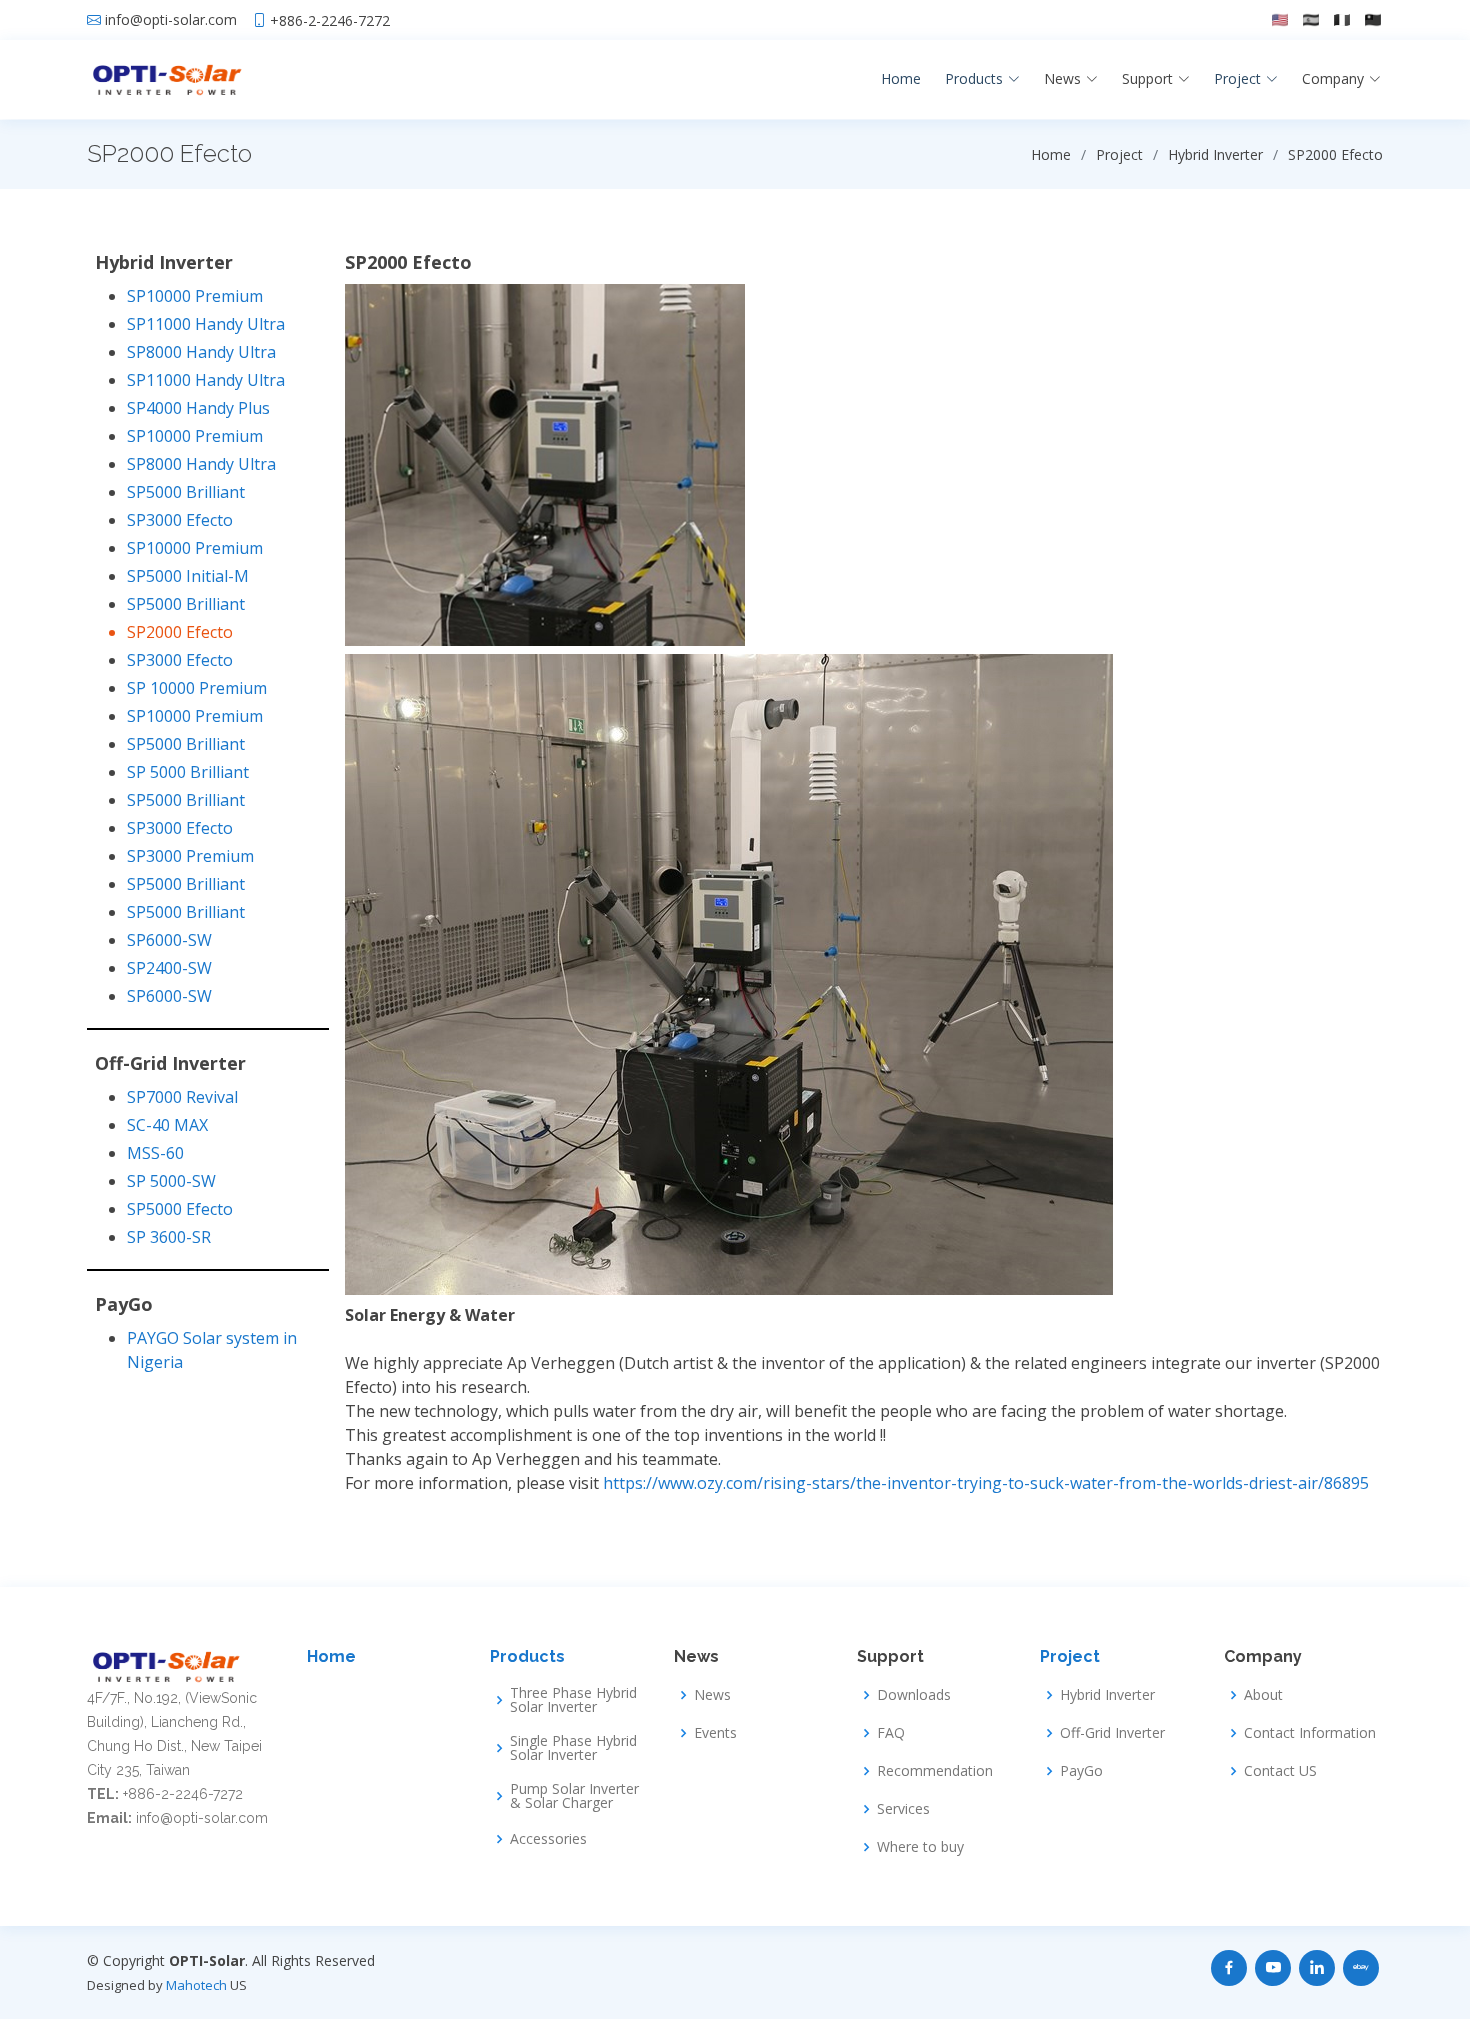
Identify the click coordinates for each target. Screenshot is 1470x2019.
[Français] (1342, 20)
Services (903, 1809)
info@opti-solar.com (171, 20)
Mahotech (196, 1985)
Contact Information (1310, 1733)
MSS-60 (155, 1153)
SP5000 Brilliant (186, 492)
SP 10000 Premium (197, 688)
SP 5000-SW (171, 1181)
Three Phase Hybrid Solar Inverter (573, 1700)
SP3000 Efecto (180, 520)
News (712, 1695)
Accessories (548, 1839)
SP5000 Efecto (180, 1209)
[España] (1311, 20)
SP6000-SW (169, 940)
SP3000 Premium (190, 856)
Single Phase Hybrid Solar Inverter (573, 1748)
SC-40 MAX (167, 1125)
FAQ (891, 1733)
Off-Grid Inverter (1112, 1733)
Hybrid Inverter (1107, 1695)
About (1263, 1695)
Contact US (1280, 1771)
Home (901, 78)
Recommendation (935, 1771)
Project (1070, 1656)
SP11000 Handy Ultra (206, 324)
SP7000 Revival (182, 1097)
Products (527, 1656)
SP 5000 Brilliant (188, 772)
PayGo (1081, 1771)
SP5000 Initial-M (188, 576)
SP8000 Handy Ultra (201, 352)
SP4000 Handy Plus (198, 408)
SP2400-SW (169, 968)
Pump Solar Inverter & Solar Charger (574, 1796)
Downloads (914, 1695)
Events (715, 1733)
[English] (1280, 20)
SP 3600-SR (169, 1237)
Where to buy (920, 1847)
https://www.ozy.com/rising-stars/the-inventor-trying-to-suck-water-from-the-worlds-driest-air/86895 (986, 1483)
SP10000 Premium (195, 296)
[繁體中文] (1373, 20)
